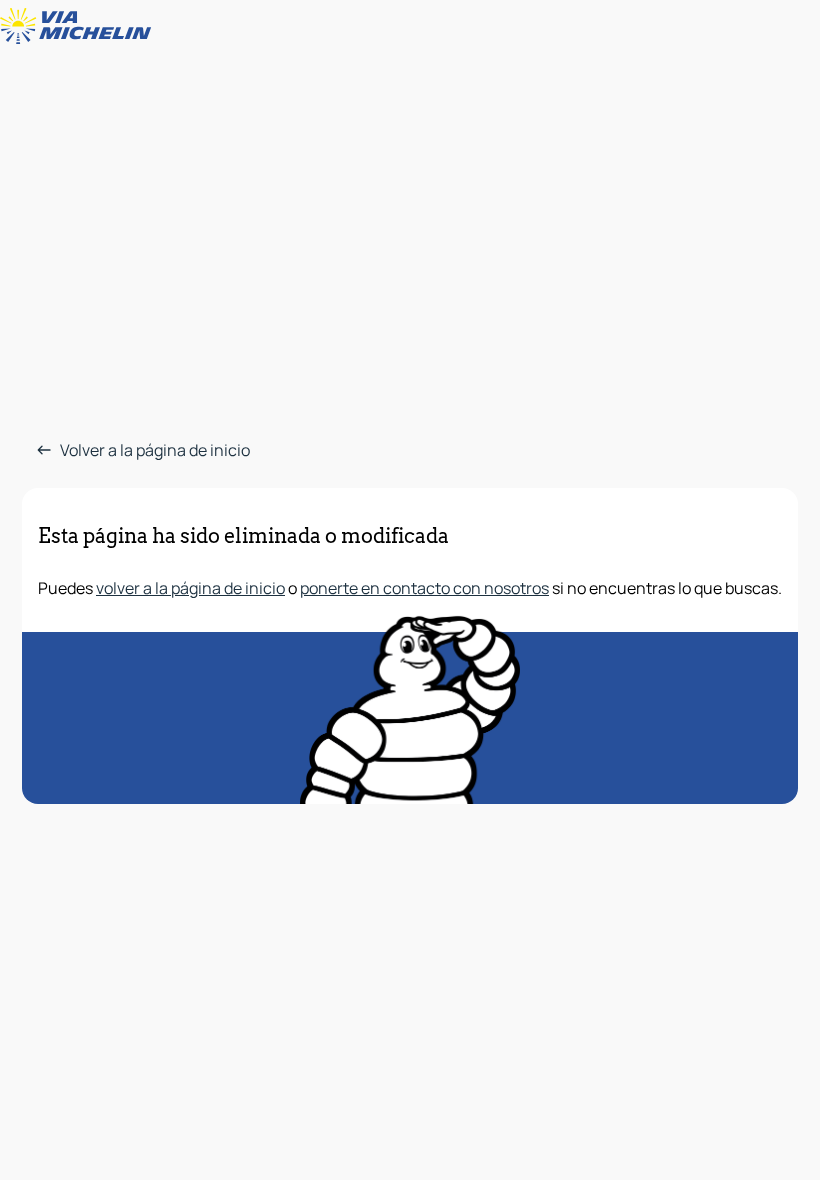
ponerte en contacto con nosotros (424, 588)
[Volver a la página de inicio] (80, 26)
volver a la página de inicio (190, 588)
